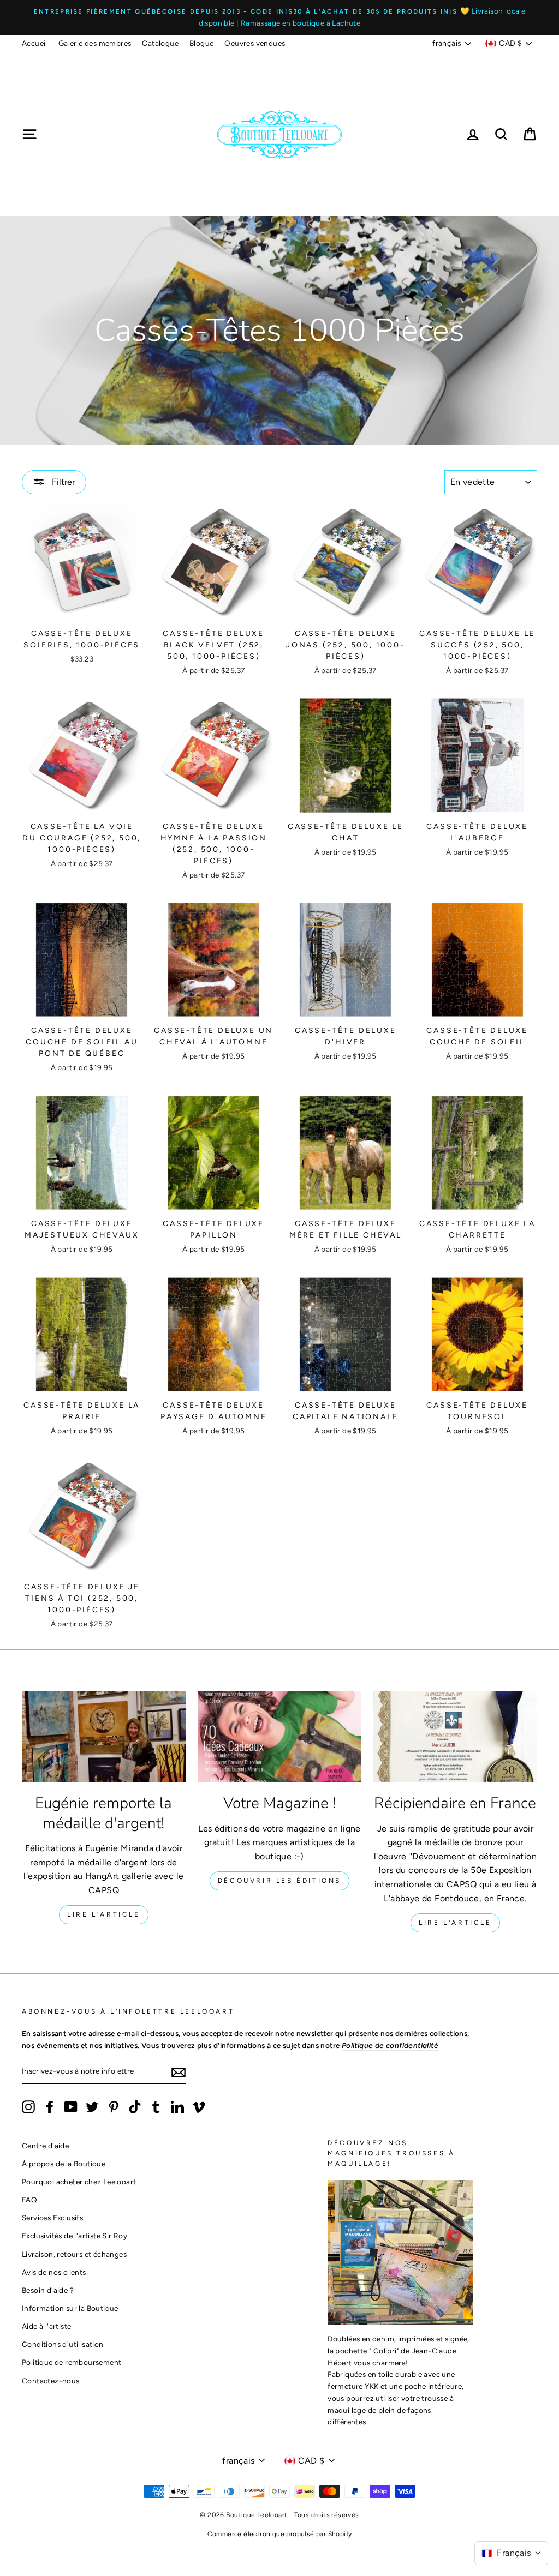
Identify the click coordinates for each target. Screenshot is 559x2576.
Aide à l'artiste (46, 2326)
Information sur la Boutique (70, 2308)
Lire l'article (103, 1914)
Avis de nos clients (54, 2272)
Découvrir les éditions (279, 1881)
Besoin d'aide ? (48, 2290)
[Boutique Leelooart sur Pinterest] (114, 2107)
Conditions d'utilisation (63, 2344)
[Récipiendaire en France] (455, 1737)
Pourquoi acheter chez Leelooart (79, 2182)
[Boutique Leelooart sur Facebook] (50, 2107)
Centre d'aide (45, 2146)
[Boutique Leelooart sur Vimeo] (199, 2107)
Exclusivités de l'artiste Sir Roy (75, 2236)
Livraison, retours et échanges (74, 2254)
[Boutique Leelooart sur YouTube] (71, 2107)
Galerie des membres (95, 43)
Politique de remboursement (72, 2362)
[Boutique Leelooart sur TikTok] (135, 2107)
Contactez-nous (51, 2381)
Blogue (201, 43)
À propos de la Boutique (64, 2164)
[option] (279, 17)
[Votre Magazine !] (279, 1737)
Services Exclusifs (52, 2218)
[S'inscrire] (179, 2072)
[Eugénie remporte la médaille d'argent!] (104, 1737)
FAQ (29, 2200)
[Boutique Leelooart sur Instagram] (28, 2107)
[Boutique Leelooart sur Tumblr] (156, 2107)
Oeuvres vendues (255, 43)
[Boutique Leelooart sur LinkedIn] (177, 2107)
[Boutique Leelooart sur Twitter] (92, 2107)
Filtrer (62, 482)
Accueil (35, 43)
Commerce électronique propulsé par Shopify (280, 2534)
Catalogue (160, 43)
